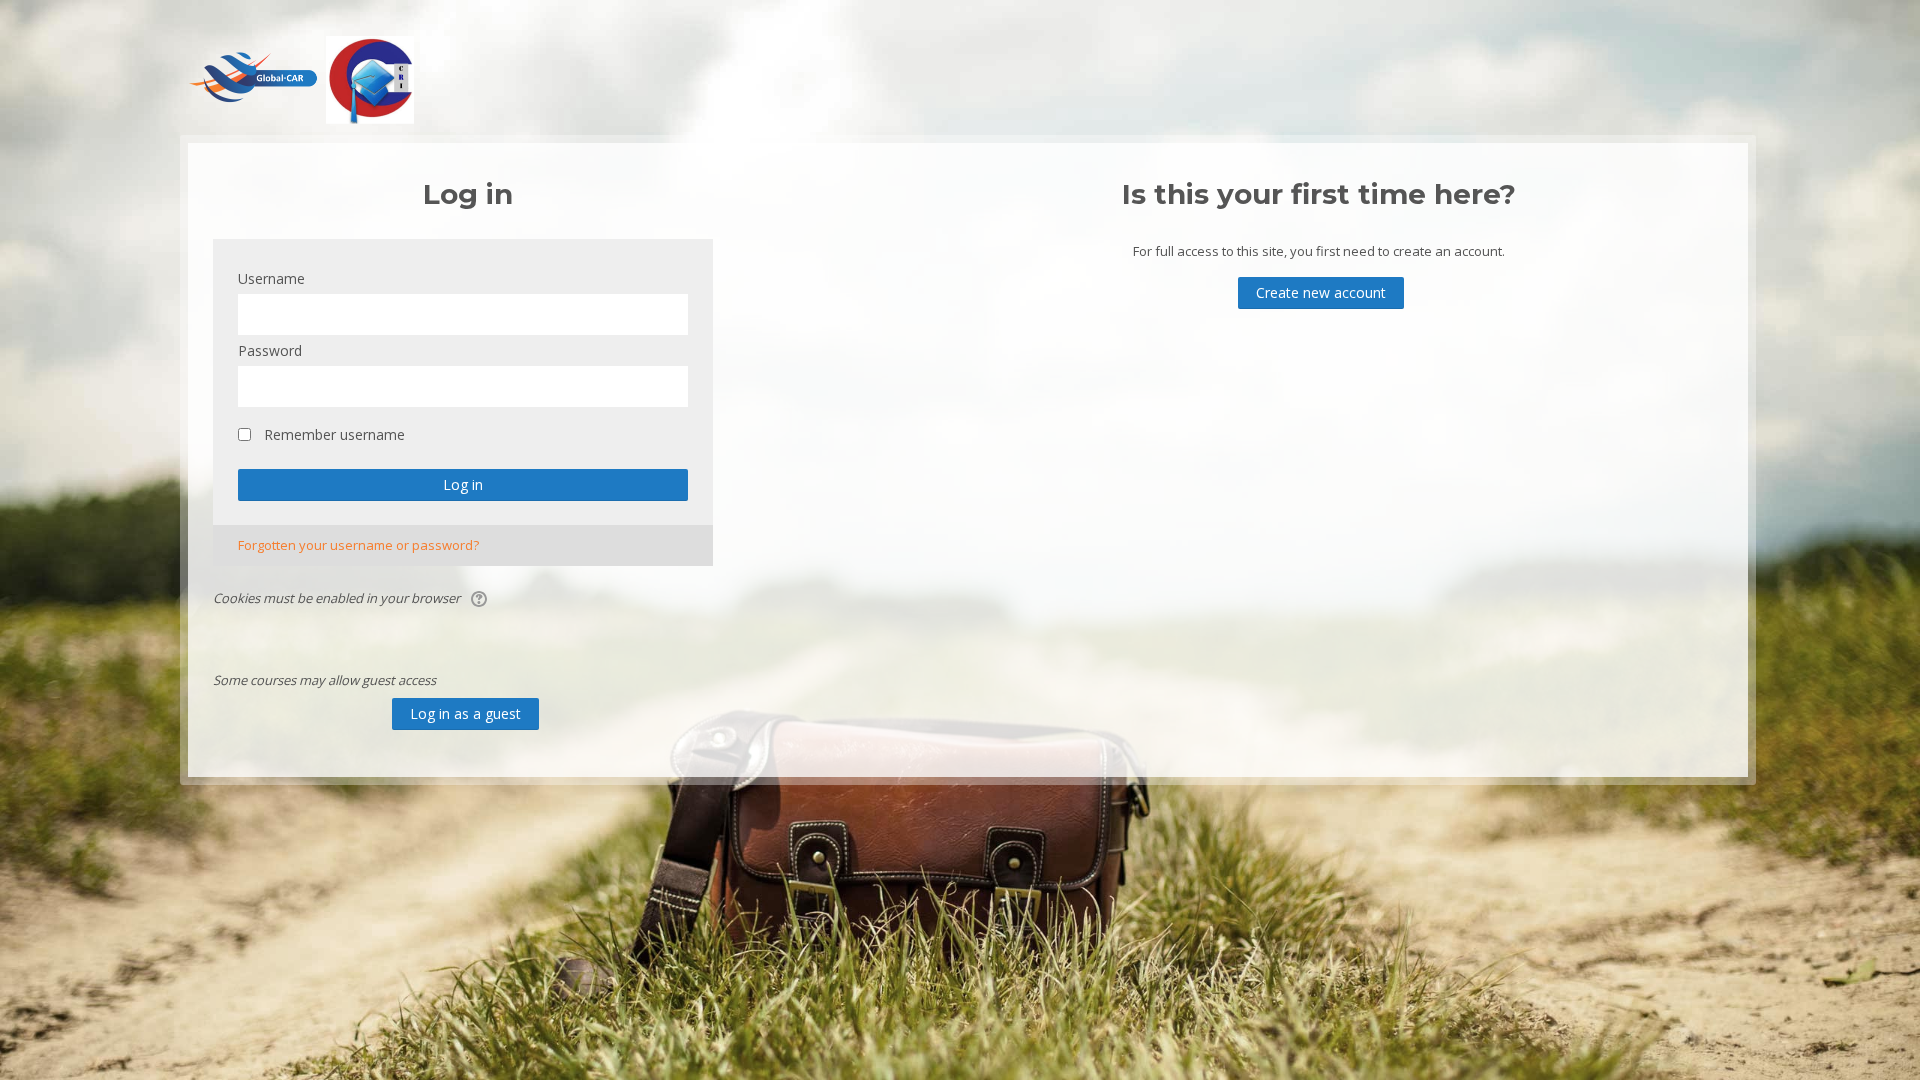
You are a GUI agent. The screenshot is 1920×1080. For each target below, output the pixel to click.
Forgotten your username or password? (358, 545)
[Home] (299, 78)
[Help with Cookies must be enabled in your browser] (480, 598)
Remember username (334, 434)
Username (271, 278)
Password (270, 350)
